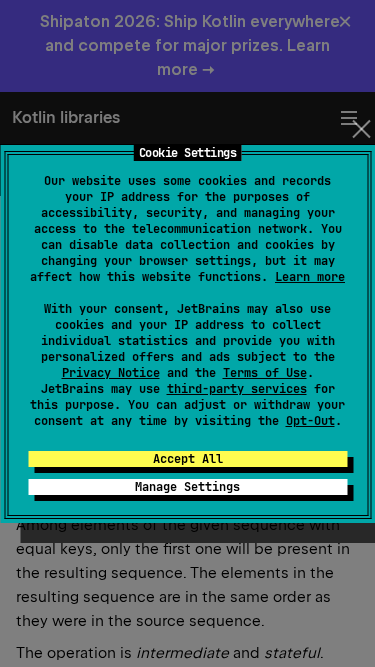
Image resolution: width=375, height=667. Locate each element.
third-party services (237, 389)
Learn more (310, 277)
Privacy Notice (111, 373)
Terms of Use (265, 373)
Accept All (188, 459)
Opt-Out (310, 421)
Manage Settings (187, 487)
